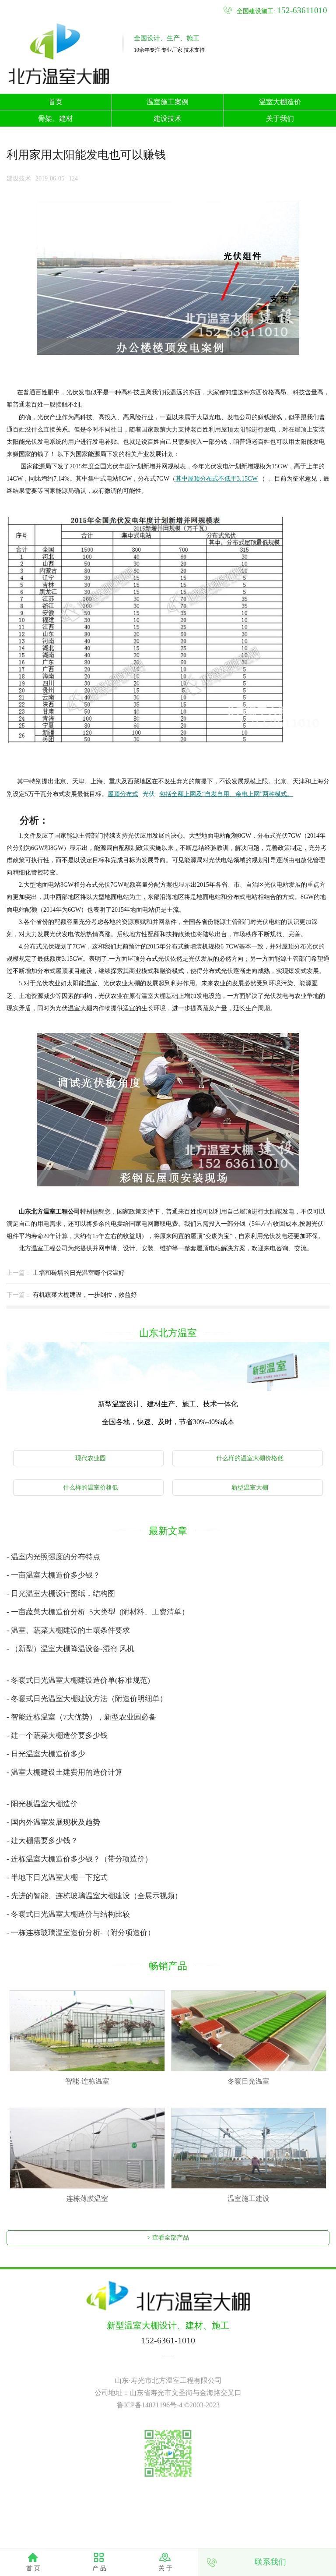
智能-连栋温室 (87, 2081)
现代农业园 (91, 1458)
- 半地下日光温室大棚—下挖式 (57, 1877)
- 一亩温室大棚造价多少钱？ (53, 1575)
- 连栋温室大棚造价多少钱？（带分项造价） (79, 1859)
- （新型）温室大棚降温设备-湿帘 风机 (70, 1649)
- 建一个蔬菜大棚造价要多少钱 (57, 1736)
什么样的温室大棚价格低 (250, 1458)
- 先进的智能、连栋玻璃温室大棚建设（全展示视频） (94, 1896)
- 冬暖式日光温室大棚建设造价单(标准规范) (78, 1680)
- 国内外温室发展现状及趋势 (53, 1822)
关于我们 (280, 119)
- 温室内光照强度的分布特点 (53, 1557)
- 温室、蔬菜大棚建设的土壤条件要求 (68, 1630)
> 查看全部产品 (168, 2238)
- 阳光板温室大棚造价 (42, 1804)
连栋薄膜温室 (87, 2199)
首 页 (33, 2568)
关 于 (165, 2568)
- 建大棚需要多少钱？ (42, 1841)
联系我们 (270, 2562)
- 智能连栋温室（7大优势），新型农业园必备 (81, 1717)
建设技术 (168, 119)
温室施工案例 (168, 102)
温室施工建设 (248, 2199)
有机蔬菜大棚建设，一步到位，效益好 (85, 1295)
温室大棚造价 (280, 102)
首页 (56, 102)
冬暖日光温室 (248, 2081)
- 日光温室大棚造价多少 (46, 1754)
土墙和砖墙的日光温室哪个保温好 (79, 1273)
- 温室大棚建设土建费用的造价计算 (65, 1772)
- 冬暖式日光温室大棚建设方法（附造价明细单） (87, 1699)
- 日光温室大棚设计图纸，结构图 (61, 1594)
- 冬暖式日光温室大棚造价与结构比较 (68, 1914)
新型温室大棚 (250, 1488)
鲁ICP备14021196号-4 (150, 2405)
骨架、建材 (56, 119)
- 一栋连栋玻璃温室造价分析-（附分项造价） (81, 1933)
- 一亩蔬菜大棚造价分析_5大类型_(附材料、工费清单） (98, 1612)
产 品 (99, 2568)
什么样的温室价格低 (91, 1488)
